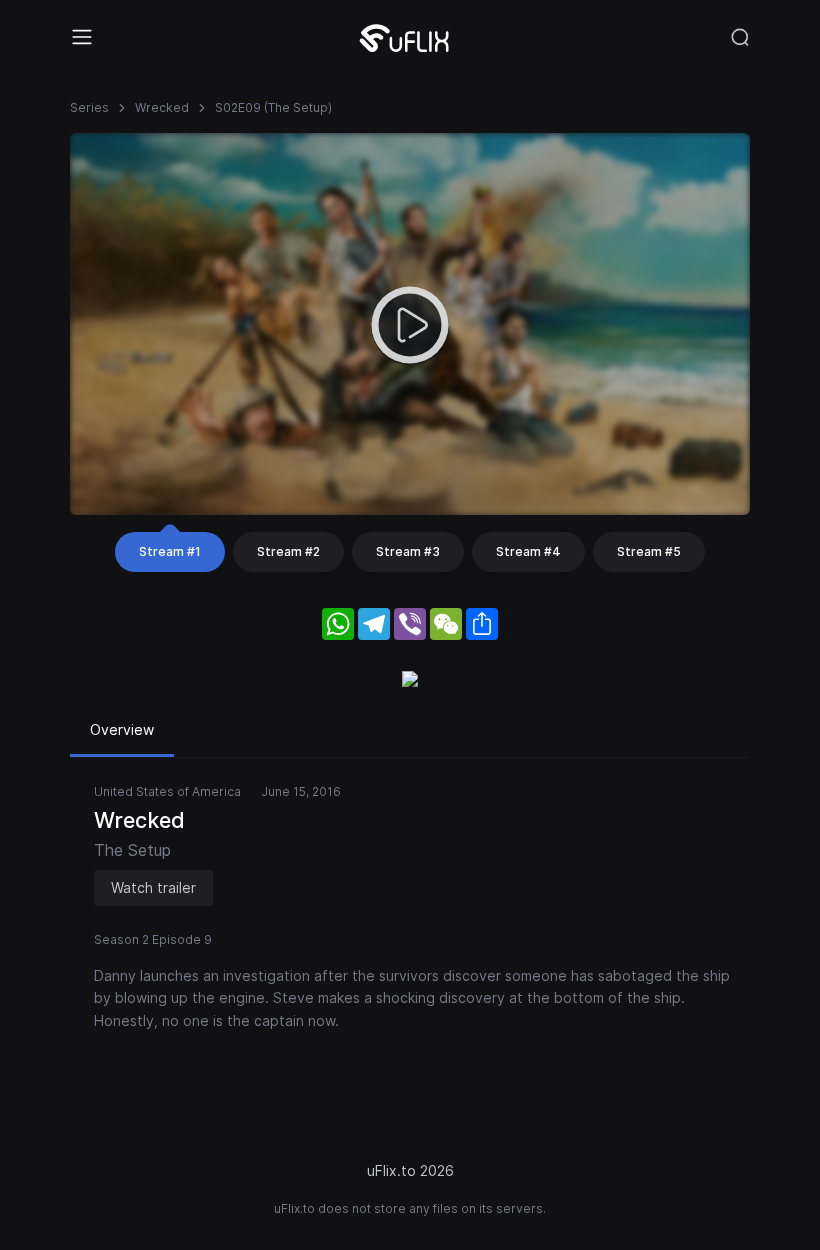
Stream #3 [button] (408, 551)
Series (89, 107)
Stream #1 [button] (170, 551)
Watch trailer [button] (153, 887)
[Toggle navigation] (82, 37)
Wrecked (162, 107)
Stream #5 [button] (649, 551)
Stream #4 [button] (528, 551)
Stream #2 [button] (288, 551)
